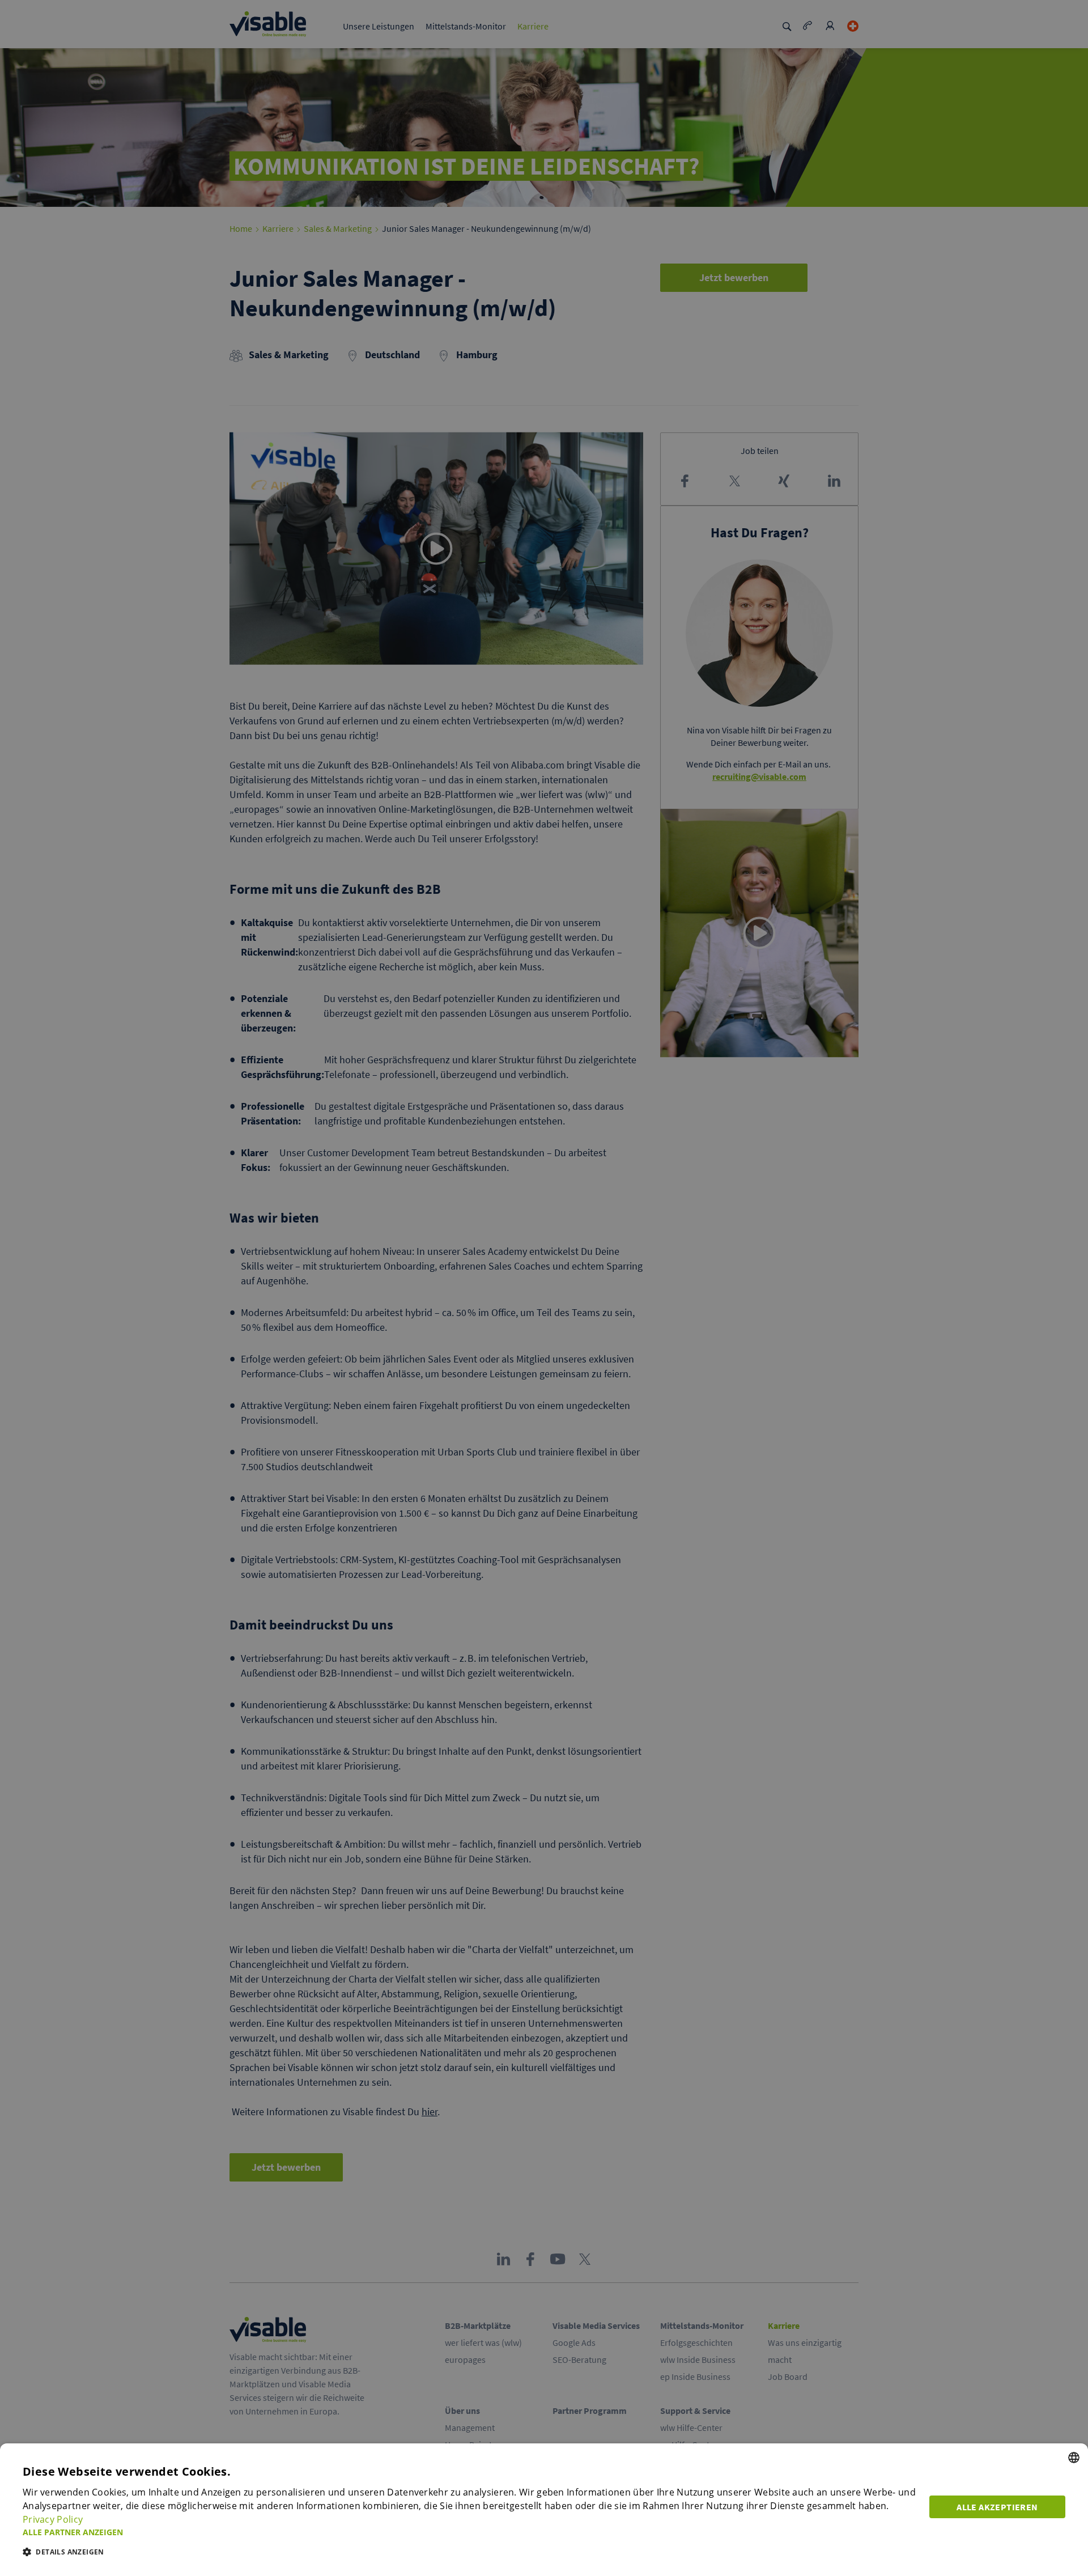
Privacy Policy (53, 2519)
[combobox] (1074, 2458)
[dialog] (544, 2510)
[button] (469, 2532)
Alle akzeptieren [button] (997, 2507)
